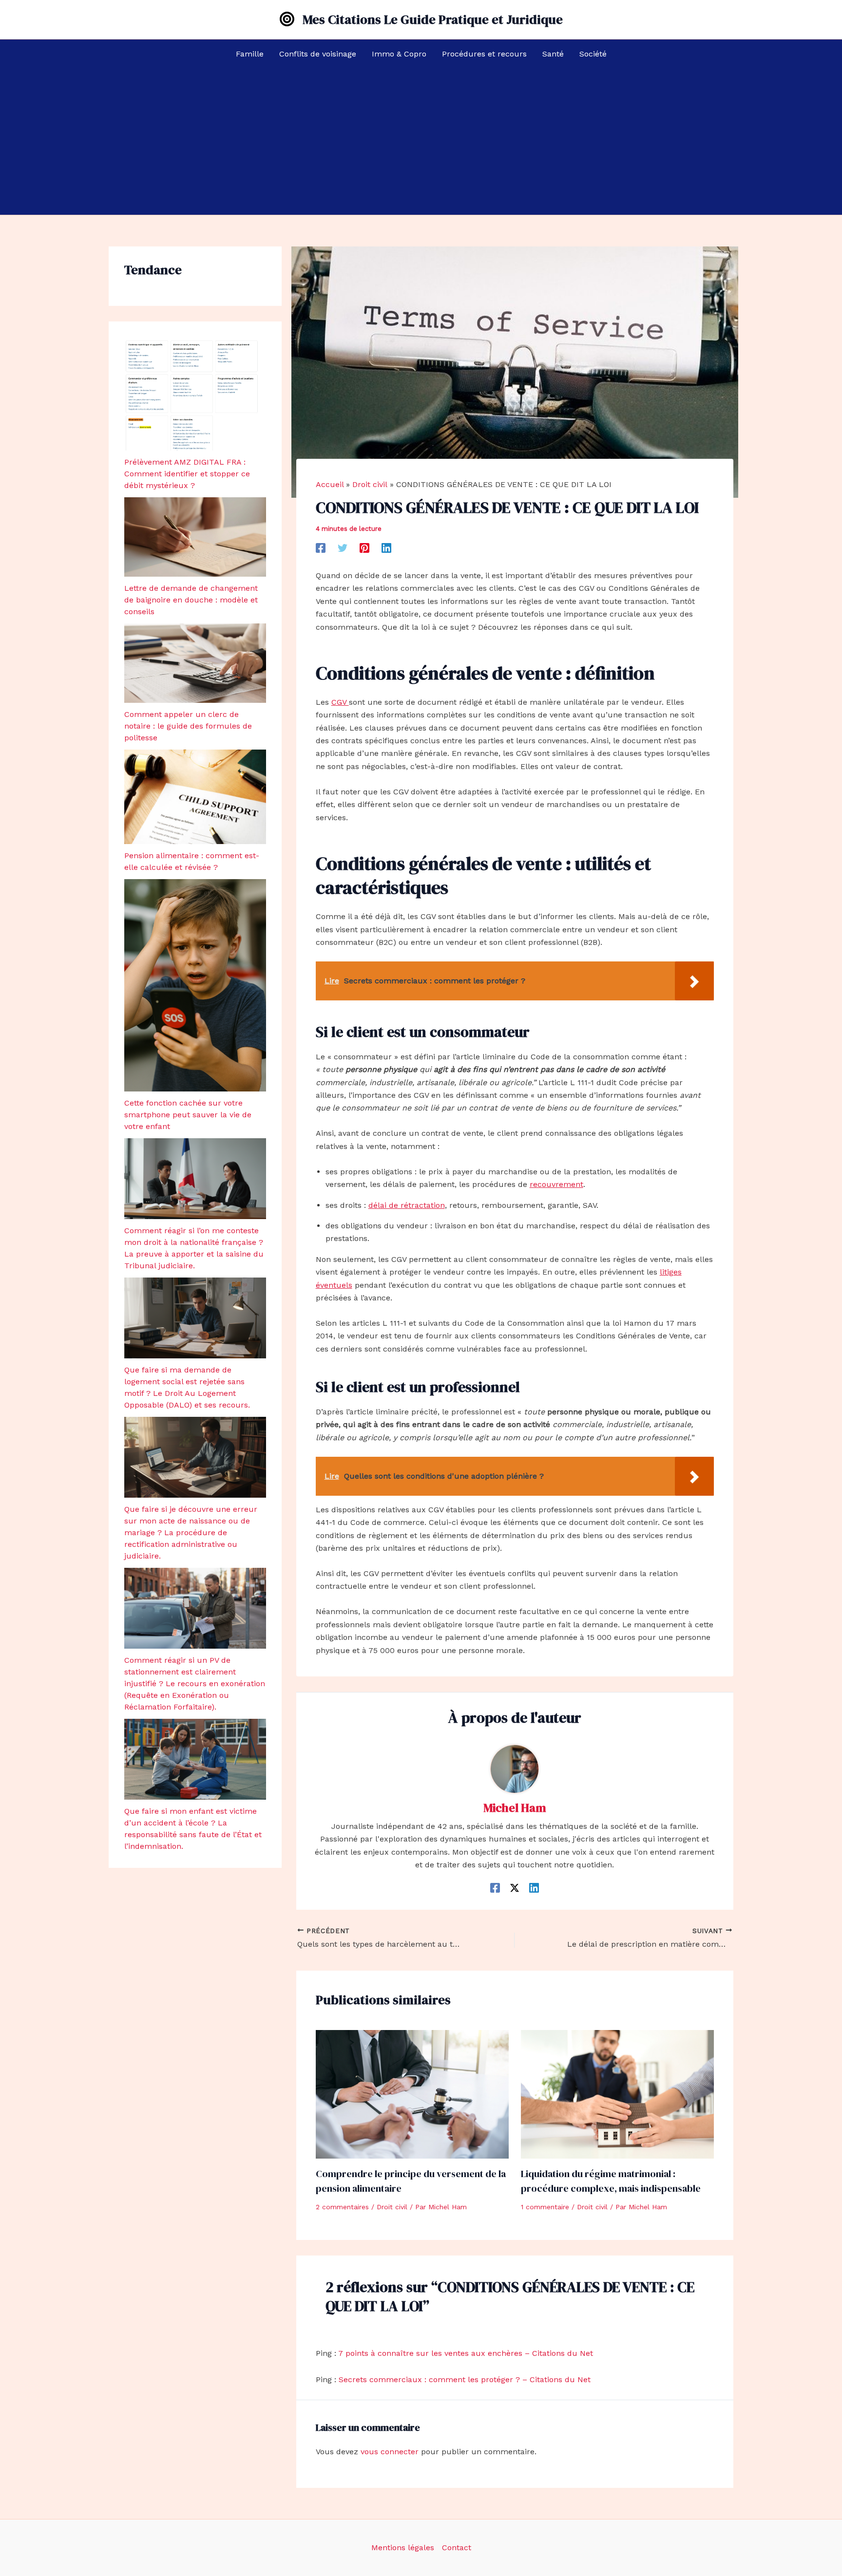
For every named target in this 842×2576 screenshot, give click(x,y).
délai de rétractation (407, 1205)
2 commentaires (342, 2207)
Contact (457, 2548)
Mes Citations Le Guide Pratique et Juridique (433, 19)
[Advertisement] (421, 142)
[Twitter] (343, 548)
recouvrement (556, 1184)
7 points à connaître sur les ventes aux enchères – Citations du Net (466, 2353)
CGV (340, 702)
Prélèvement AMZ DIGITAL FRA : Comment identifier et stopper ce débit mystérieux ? (187, 474)
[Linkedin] (386, 548)
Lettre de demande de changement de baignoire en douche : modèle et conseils (191, 600)
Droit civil (392, 2207)
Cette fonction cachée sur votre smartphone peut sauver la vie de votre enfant (188, 1115)
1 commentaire (545, 2207)
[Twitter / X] (515, 1888)
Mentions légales (403, 2548)
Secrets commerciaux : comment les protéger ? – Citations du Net (465, 2379)
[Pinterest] (364, 548)
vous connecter (390, 2452)
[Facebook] (321, 548)
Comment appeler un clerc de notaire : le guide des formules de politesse (188, 726)
